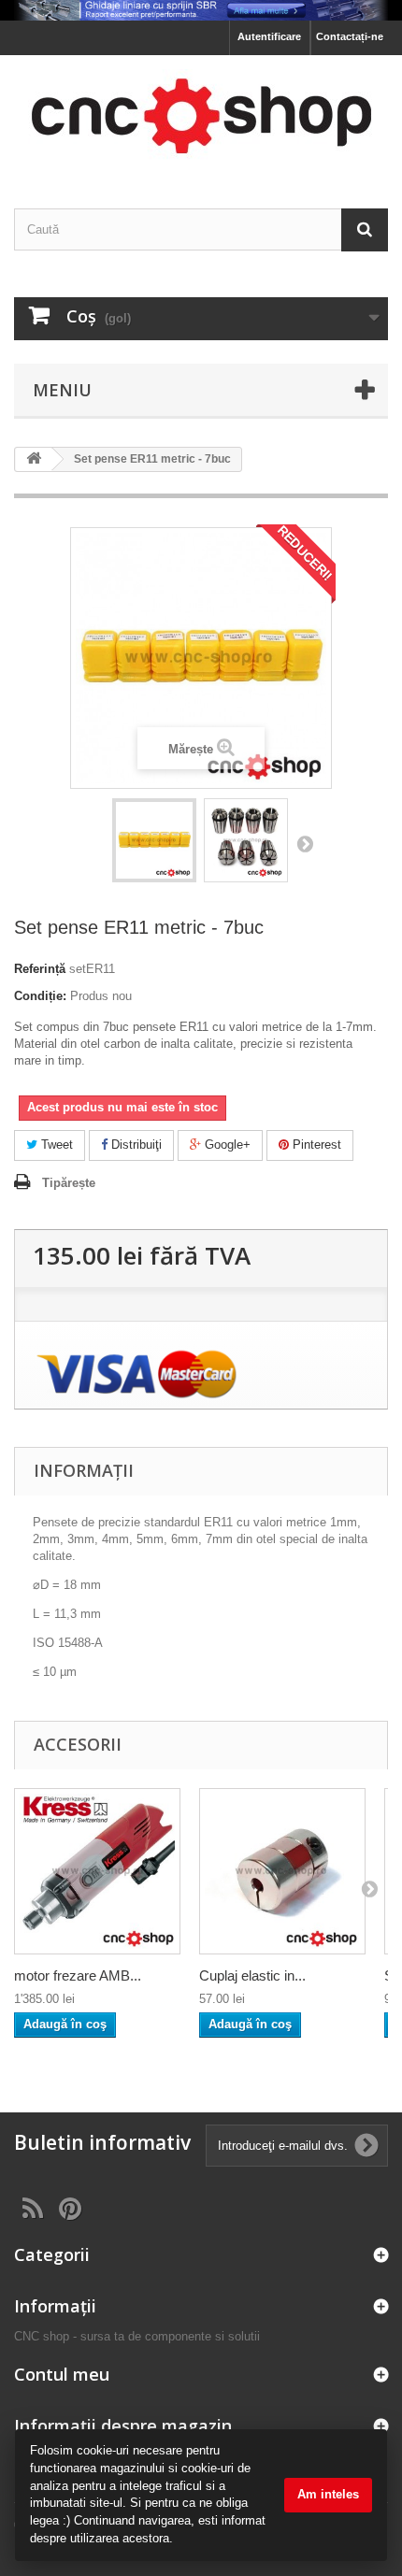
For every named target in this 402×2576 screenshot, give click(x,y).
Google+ (226, 1145)
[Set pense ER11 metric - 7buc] (154, 840)
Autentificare (269, 36)
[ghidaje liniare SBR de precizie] (201, 10)
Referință (40, 969)
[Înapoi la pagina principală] (34, 459)
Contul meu (62, 2374)
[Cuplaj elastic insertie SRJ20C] (282, 1871)
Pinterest (315, 1145)
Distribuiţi (135, 1145)
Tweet (55, 1145)
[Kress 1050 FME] (97, 1871)
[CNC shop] (201, 115)
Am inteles (328, 2494)
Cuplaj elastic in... (252, 1975)
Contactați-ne (350, 36)
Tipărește (69, 1183)
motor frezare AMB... (78, 1975)
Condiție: (40, 996)
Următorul (305, 843)
